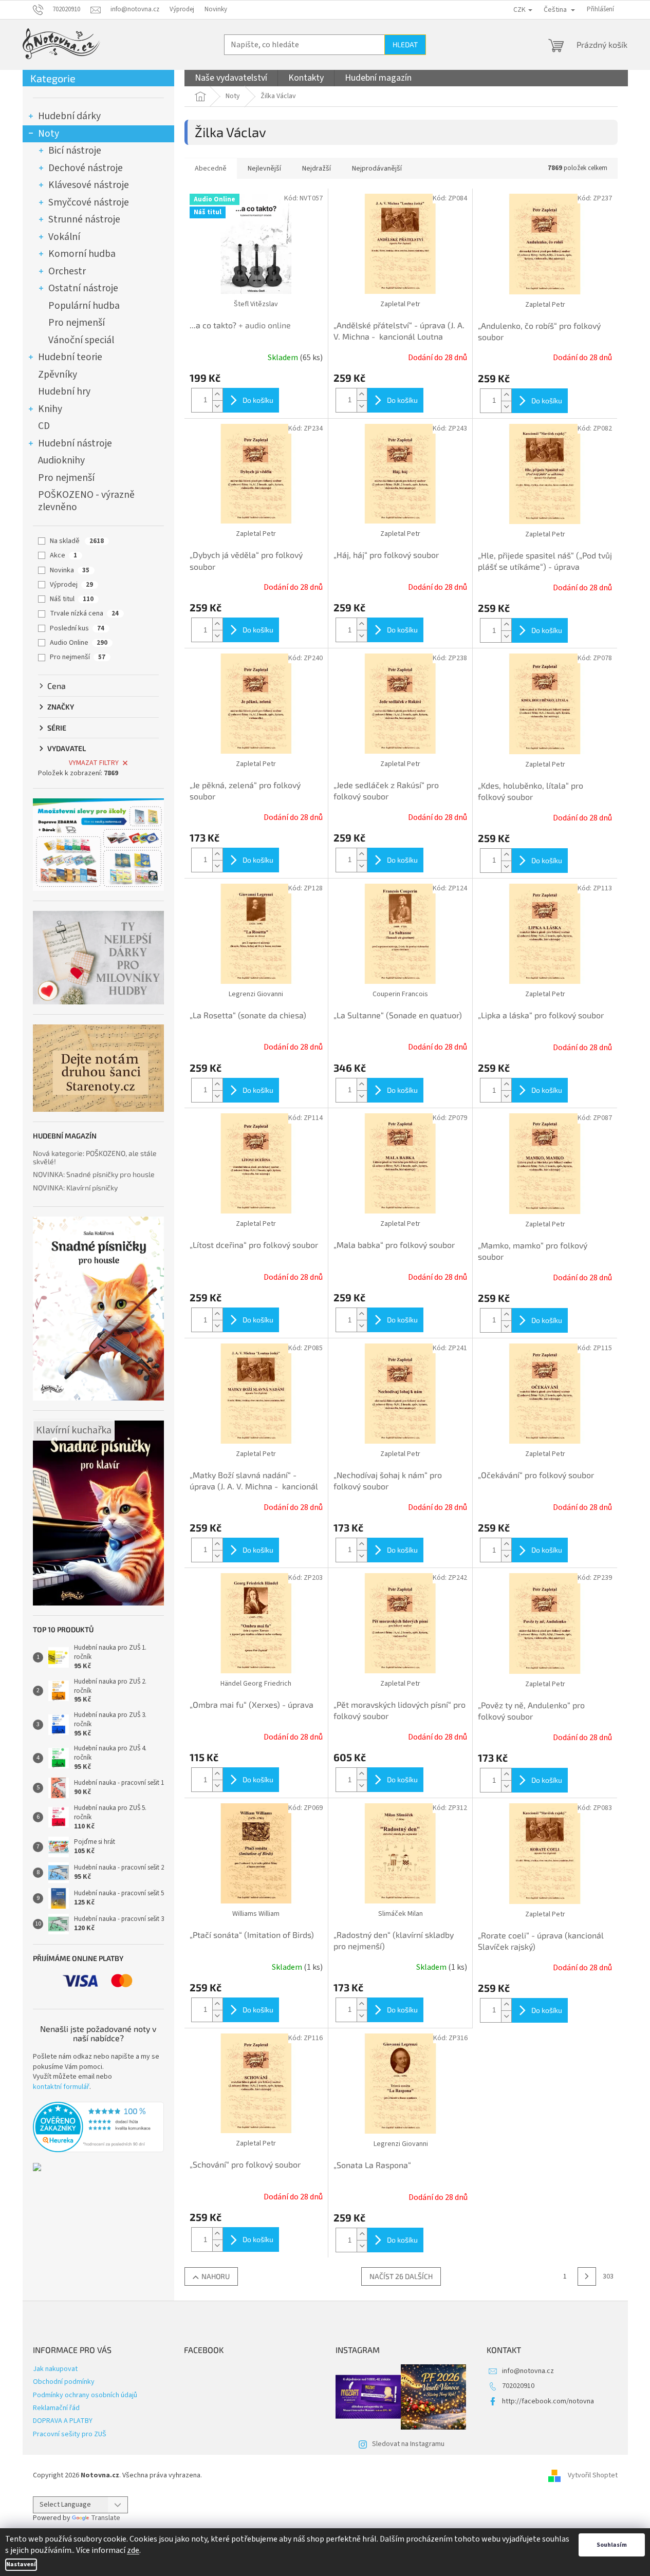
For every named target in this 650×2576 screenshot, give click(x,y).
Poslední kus (77, 628)
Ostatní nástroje (83, 288)
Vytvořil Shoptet (593, 2475)
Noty (49, 134)
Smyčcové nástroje (89, 202)
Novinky (216, 9)
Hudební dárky (69, 116)
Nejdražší (317, 169)
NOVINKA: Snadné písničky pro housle (94, 1174)
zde (133, 2550)
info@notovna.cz (528, 2371)
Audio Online (79, 643)
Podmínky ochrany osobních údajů (85, 2395)
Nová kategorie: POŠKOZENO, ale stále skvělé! (95, 1157)
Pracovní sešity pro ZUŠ (70, 2434)
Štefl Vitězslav (256, 304)
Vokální (64, 237)
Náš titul (72, 599)
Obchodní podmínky (64, 2382)
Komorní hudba (82, 254)
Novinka (70, 570)
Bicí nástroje (75, 151)
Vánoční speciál (81, 340)
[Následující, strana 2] (587, 2276)
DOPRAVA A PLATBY (63, 2421)
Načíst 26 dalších (401, 2276)
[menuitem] (231, 78)
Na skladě (77, 541)
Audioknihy (61, 460)
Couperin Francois (400, 994)
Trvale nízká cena (84, 613)
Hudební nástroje (75, 443)
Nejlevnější (264, 169)
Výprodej (182, 9)
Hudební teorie (70, 357)
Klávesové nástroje (89, 185)
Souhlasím (612, 2545)
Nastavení (21, 2564)
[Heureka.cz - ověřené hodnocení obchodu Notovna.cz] (98, 2127)
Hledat (405, 44)
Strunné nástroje (84, 219)
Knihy (50, 409)
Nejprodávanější (377, 169)
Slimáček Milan (401, 1914)
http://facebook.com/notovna (548, 2401)
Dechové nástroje (86, 168)
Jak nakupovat (55, 2369)
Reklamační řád (56, 2408)
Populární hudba (84, 306)
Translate (106, 2518)
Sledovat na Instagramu (408, 2444)
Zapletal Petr (400, 304)
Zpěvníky (58, 375)
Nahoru (216, 2276)
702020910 (518, 2386)
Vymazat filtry (94, 763)
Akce (63, 555)
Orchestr (67, 271)
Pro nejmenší (77, 323)
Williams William (256, 1914)
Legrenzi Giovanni (256, 994)
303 (608, 2276)
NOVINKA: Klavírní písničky (75, 1188)
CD (44, 426)
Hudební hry (64, 391)
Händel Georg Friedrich (256, 1684)
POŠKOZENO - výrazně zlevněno (86, 501)
